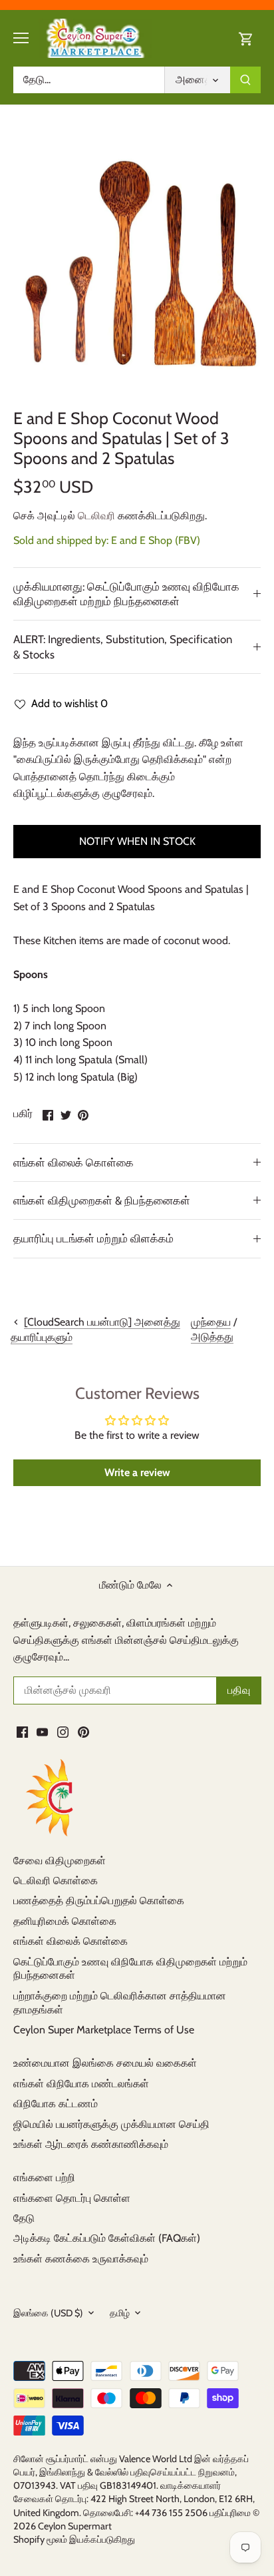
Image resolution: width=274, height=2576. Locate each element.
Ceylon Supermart (75, 2526)
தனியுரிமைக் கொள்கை (65, 1921)
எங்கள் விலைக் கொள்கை (73, 1162)
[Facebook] (22, 1731)
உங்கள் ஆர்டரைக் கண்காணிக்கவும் (91, 2144)
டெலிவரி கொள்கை (56, 1881)
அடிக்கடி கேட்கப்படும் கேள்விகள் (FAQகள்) (107, 2238)
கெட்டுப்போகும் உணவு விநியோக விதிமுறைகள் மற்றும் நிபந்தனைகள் (130, 1969)
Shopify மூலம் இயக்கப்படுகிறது (74, 2539)
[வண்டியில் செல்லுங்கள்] (246, 38)
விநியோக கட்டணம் (56, 2104)
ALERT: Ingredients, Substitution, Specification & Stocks (123, 646)
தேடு (24, 2218)
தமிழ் (120, 2313)
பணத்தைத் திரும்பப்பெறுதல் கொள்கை (99, 1901)
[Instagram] (63, 1731)
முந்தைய (211, 1322)
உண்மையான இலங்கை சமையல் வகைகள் (105, 2063)
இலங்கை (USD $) (48, 2313)
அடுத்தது (212, 1337)
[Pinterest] (83, 1731)
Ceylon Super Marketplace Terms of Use (104, 2030)
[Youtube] (42, 1731)
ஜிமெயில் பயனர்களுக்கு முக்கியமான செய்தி (111, 2124)
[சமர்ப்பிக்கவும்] (245, 80)
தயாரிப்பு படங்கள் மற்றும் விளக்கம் (93, 1238)
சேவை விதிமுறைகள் (60, 1861)
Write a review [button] (137, 1472)
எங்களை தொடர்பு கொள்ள (72, 2198)
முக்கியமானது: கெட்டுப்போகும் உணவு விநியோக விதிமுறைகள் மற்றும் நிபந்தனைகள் (126, 594)
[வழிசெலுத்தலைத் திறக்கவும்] (21, 38)
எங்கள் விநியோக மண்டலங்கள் (81, 2084)
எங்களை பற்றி (44, 2178)
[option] (137, 266)
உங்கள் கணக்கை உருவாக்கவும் (81, 2259)
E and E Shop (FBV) (156, 540)
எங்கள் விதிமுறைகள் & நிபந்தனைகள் (102, 1200)
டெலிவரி (96, 516)
